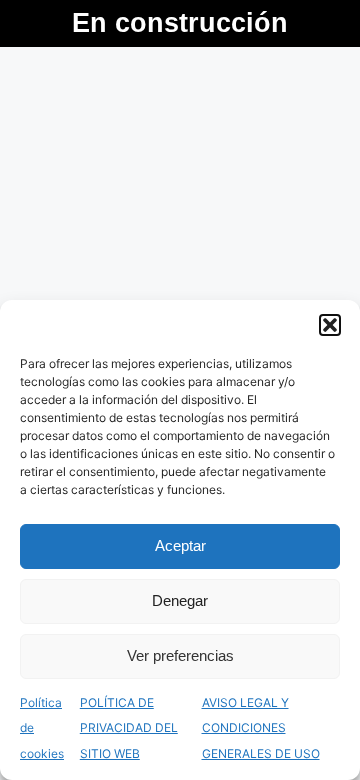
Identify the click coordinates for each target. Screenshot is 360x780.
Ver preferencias (180, 655)
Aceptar (180, 545)
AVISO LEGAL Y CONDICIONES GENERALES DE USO (261, 728)
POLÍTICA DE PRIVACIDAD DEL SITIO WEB (129, 728)
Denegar (180, 600)
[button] (330, 325)
